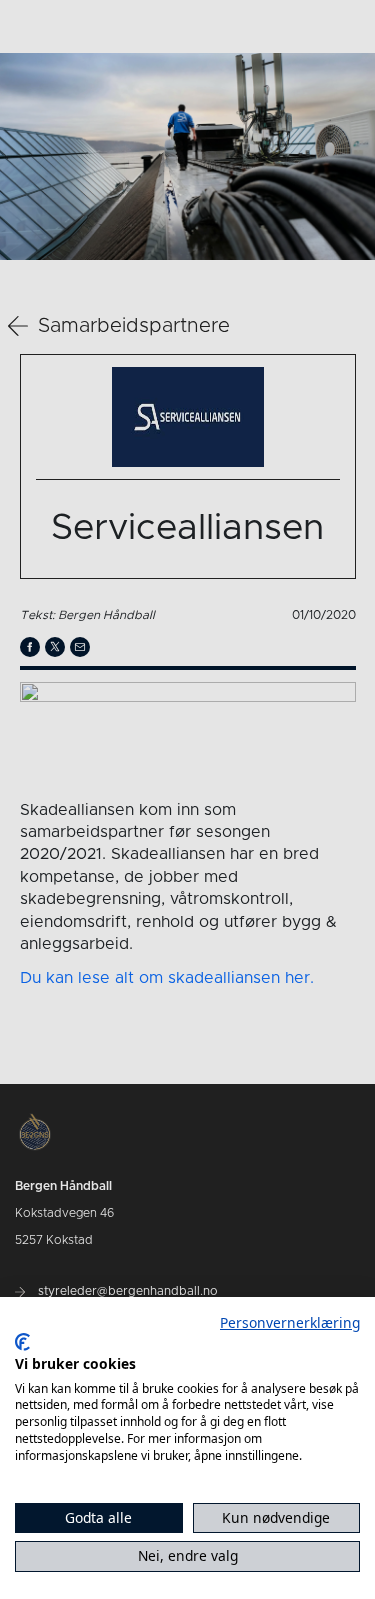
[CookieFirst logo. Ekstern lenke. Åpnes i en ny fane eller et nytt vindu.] (22, 1342)
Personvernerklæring (290, 1322)
